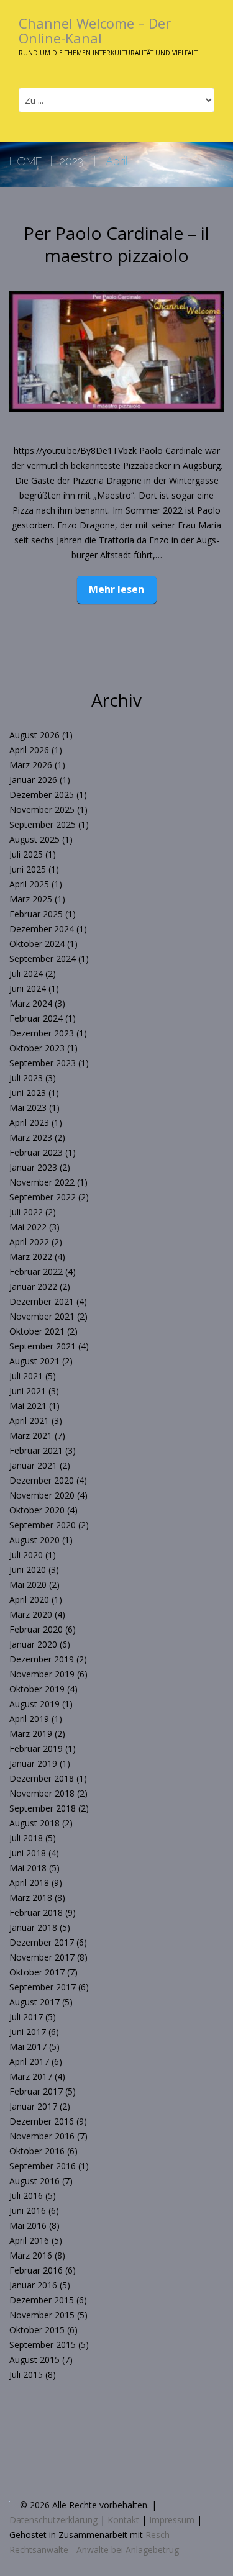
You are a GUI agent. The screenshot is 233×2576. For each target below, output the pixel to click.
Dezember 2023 (42, 1033)
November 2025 (42, 810)
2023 (71, 161)
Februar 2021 (36, 1450)
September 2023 (43, 1063)
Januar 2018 (33, 1927)
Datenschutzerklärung (53, 2520)
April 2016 (29, 2240)
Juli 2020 (26, 1555)
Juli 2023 (26, 1078)
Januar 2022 (33, 1286)
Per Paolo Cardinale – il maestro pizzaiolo (116, 244)
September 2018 (43, 1808)
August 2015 (34, 2360)
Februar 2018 (36, 1912)
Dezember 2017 (42, 1942)
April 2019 (29, 1719)
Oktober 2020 (37, 1510)
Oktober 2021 (37, 1331)
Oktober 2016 (37, 2151)
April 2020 (29, 1599)
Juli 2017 (26, 2017)
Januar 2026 (33, 780)
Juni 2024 (28, 988)
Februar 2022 (36, 1272)
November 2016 (42, 2136)
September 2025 (43, 824)
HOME (26, 161)
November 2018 (42, 1793)
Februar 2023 (36, 1152)
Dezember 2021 (42, 1301)
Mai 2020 (28, 1585)
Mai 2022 (28, 1227)
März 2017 (31, 2076)
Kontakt (123, 2520)
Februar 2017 (36, 2091)
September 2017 (43, 1987)
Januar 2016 (33, 2285)
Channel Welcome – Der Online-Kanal (95, 30)
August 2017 (34, 2002)
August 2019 (34, 1704)
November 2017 (42, 1957)
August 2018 (34, 1823)
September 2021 (43, 1346)
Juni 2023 (28, 1093)
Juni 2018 (28, 1853)
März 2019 (31, 1734)
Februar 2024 (36, 1018)
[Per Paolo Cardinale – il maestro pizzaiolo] (116, 351)
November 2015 (42, 2315)
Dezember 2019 (42, 1659)
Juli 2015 (26, 2374)
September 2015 (43, 2345)
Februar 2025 (36, 914)
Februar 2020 (36, 1629)
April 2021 (29, 1421)
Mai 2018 (28, 1868)
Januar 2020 (33, 1644)
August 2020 (34, 1540)
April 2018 (29, 1883)
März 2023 (31, 1137)
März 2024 (31, 1003)
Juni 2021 (28, 1391)
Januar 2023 (33, 1167)
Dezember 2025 (42, 795)
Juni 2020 (28, 1570)
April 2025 (29, 884)
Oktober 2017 (37, 1972)
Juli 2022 (26, 1212)
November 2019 (42, 1674)
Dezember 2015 (42, 2300)
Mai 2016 (28, 2225)
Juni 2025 (28, 869)
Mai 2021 (28, 1406)
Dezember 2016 (42, 2121)
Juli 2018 (26, 1838)
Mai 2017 (28, 2047)
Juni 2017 (28, 2032)
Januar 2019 (33, 1763)
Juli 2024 (26, 973)
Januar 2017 (33, 2106)
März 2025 (31, 899)
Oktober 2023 (37, 1048)
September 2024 (43, 959)
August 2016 (34, 2181)
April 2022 (29, 1242)
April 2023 (29, 1122)
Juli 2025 (26, 854)
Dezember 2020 (42, 1480)
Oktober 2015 (37, 2330)
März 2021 (31, 1435)
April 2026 (29, 750)
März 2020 (31, 1614)
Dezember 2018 (42, 1778)
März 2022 (31, 1257)
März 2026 (31, 765)
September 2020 (43, 1525)
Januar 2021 (33, 1465)
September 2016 (43, 2166)
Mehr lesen (116, 589)
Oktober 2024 (37, 944)
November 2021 (42, 1316)
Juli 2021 (26, 1376)
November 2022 (42, 1182)
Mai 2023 (28, 1108)
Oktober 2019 (37, 1689)
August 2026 (34, 735)
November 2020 (42, 1495)
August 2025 (34, 839)
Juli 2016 (26, 2196)
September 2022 (43, 1197)
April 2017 (29, 2061)
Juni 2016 (28, 2211)
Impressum (172, 2520)
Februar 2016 (36, 2270)
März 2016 (31, 2255)
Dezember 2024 (42, 929)
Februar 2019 (36, 1748)
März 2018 (31, 1898)
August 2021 (34, 1361)
